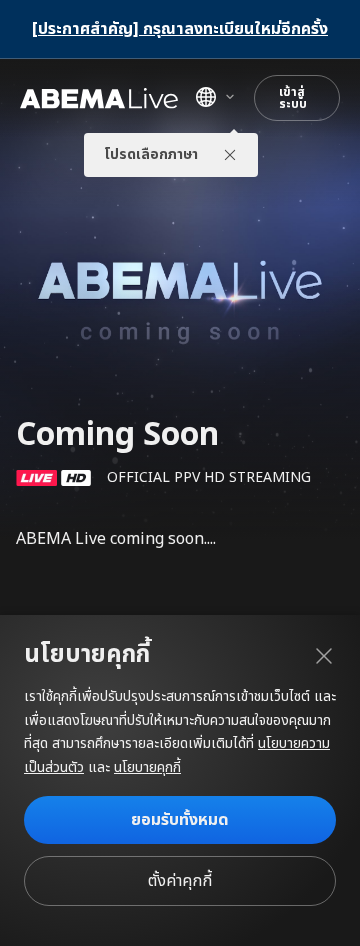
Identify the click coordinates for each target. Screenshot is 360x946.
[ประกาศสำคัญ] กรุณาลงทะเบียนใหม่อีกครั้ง (180, 29)
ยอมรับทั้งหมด (180, 820)
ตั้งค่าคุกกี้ (180, 881)
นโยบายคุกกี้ (147, 767)
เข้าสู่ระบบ (293, 98)
